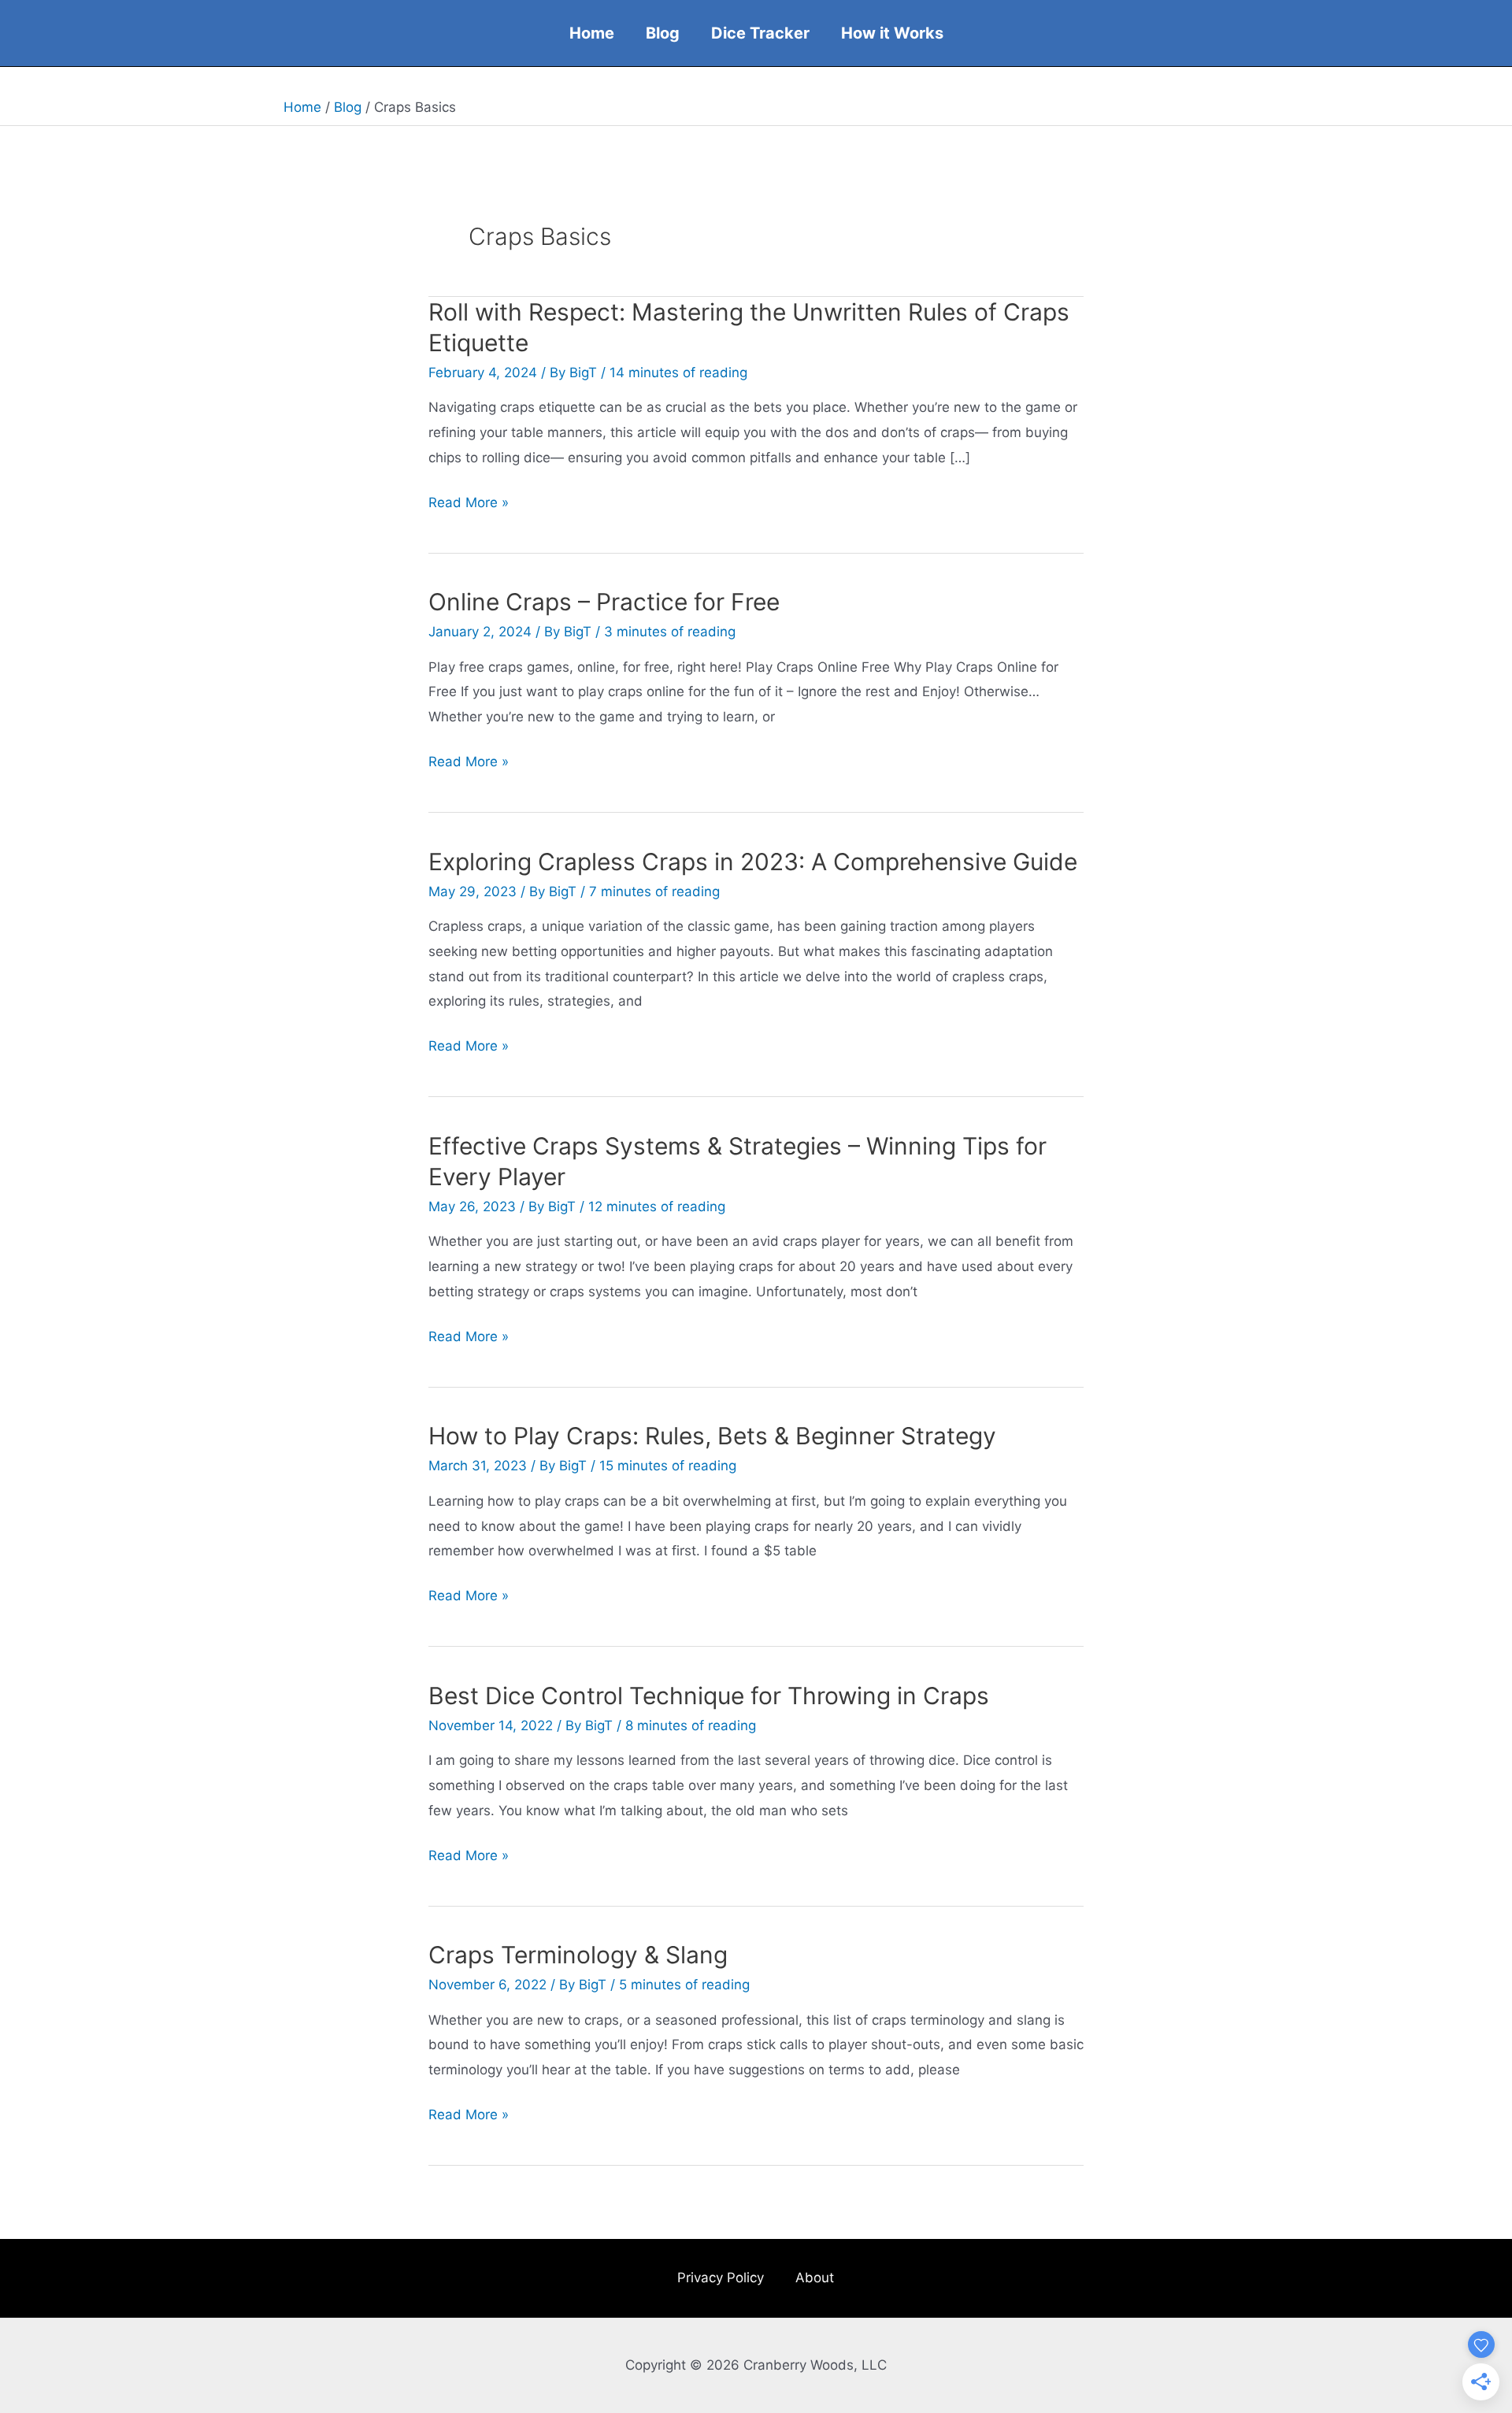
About (815, 2278)
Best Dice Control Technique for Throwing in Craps (709, 1696)
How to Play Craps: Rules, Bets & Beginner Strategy (712, 1436)
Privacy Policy (721, 2278)
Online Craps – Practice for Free (604, 602)
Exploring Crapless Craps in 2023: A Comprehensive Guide (753, 862)
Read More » (469, 505)
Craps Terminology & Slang (578, 1955)
